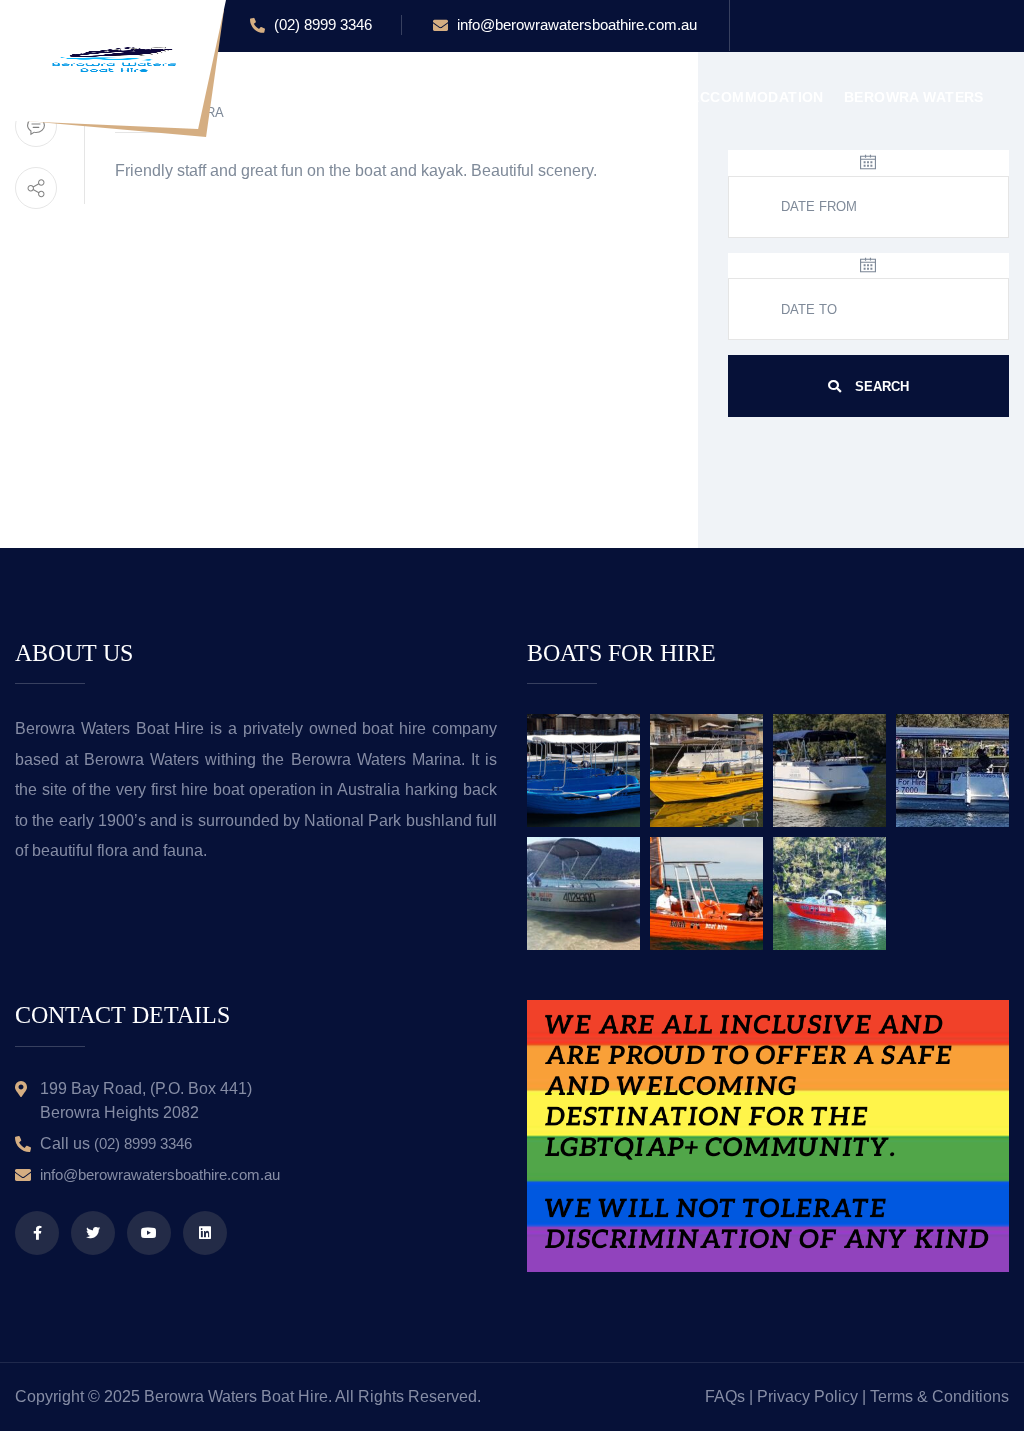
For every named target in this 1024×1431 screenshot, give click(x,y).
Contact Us (297, 187)
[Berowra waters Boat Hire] (115, 58)
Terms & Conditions (939, 1396)
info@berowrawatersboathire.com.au (575, 24)
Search (880, 386)
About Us (352, 97)
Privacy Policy (807, 1396)
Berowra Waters (914, 97)
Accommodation (756, 97)
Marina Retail (612, 97)
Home (272, 97)
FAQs (725, 1396)
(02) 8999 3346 (321, 24)
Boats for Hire (472, 97)
